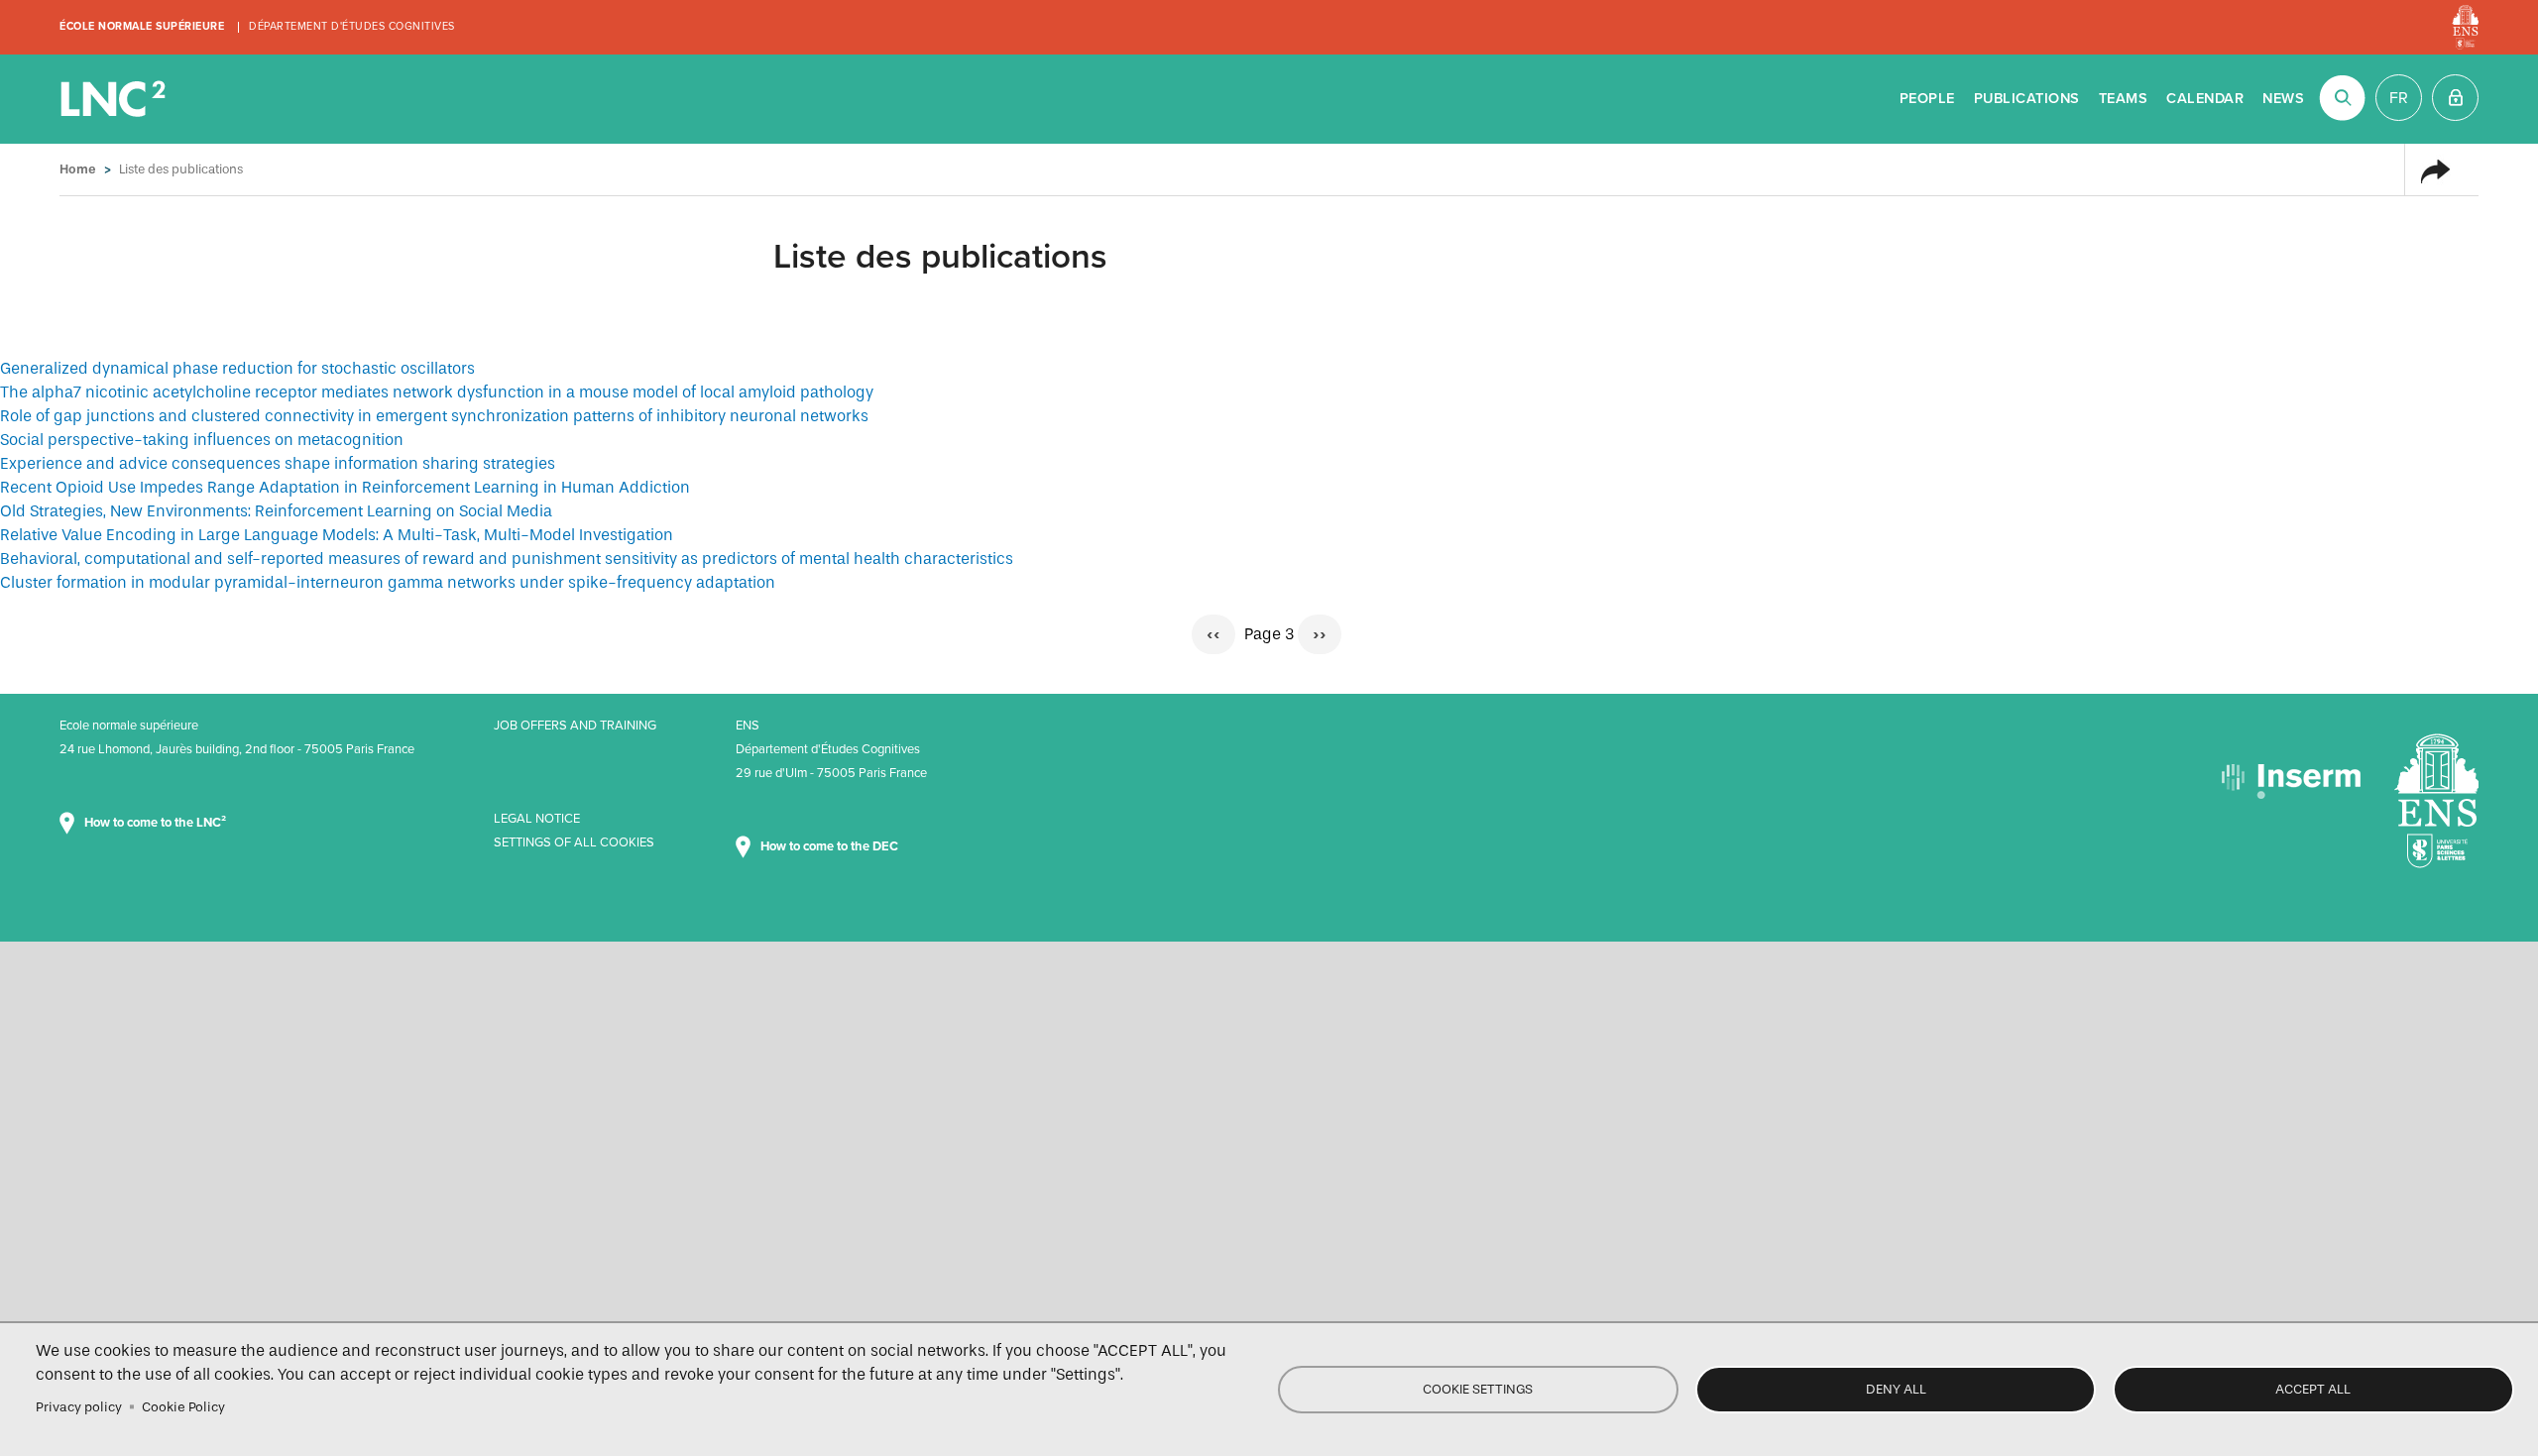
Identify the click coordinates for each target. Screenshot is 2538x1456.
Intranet (2455, 98)
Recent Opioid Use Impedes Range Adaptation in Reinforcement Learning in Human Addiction (345, 487)
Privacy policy (79, 1407)
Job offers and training (575, 726)
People (1927, 99)
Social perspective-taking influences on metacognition (202, 440)
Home (78, 169)
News (2283, 99)
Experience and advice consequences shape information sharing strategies (278, 463)
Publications (2027, 99)
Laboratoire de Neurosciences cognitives (115, 99)
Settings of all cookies (574, 842)
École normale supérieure (142, 26)
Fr (2399, 98)
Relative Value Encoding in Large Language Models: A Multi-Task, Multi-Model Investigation (337, 535)
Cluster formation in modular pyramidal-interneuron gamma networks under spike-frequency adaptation (388, 582)
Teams (2124, 99)
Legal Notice (537, 819)
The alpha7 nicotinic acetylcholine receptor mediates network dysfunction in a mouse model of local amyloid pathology (437, 392)
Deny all (1896, 1389)
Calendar (2205, 99)
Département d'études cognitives (352, 26)
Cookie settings (1478, 1389)
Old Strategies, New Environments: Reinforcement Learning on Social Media (276, 511)
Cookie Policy (183, 1407)
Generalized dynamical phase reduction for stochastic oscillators (237, 368)
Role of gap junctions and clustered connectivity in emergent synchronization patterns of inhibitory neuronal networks (434, 416)
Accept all (2313, 1389)
